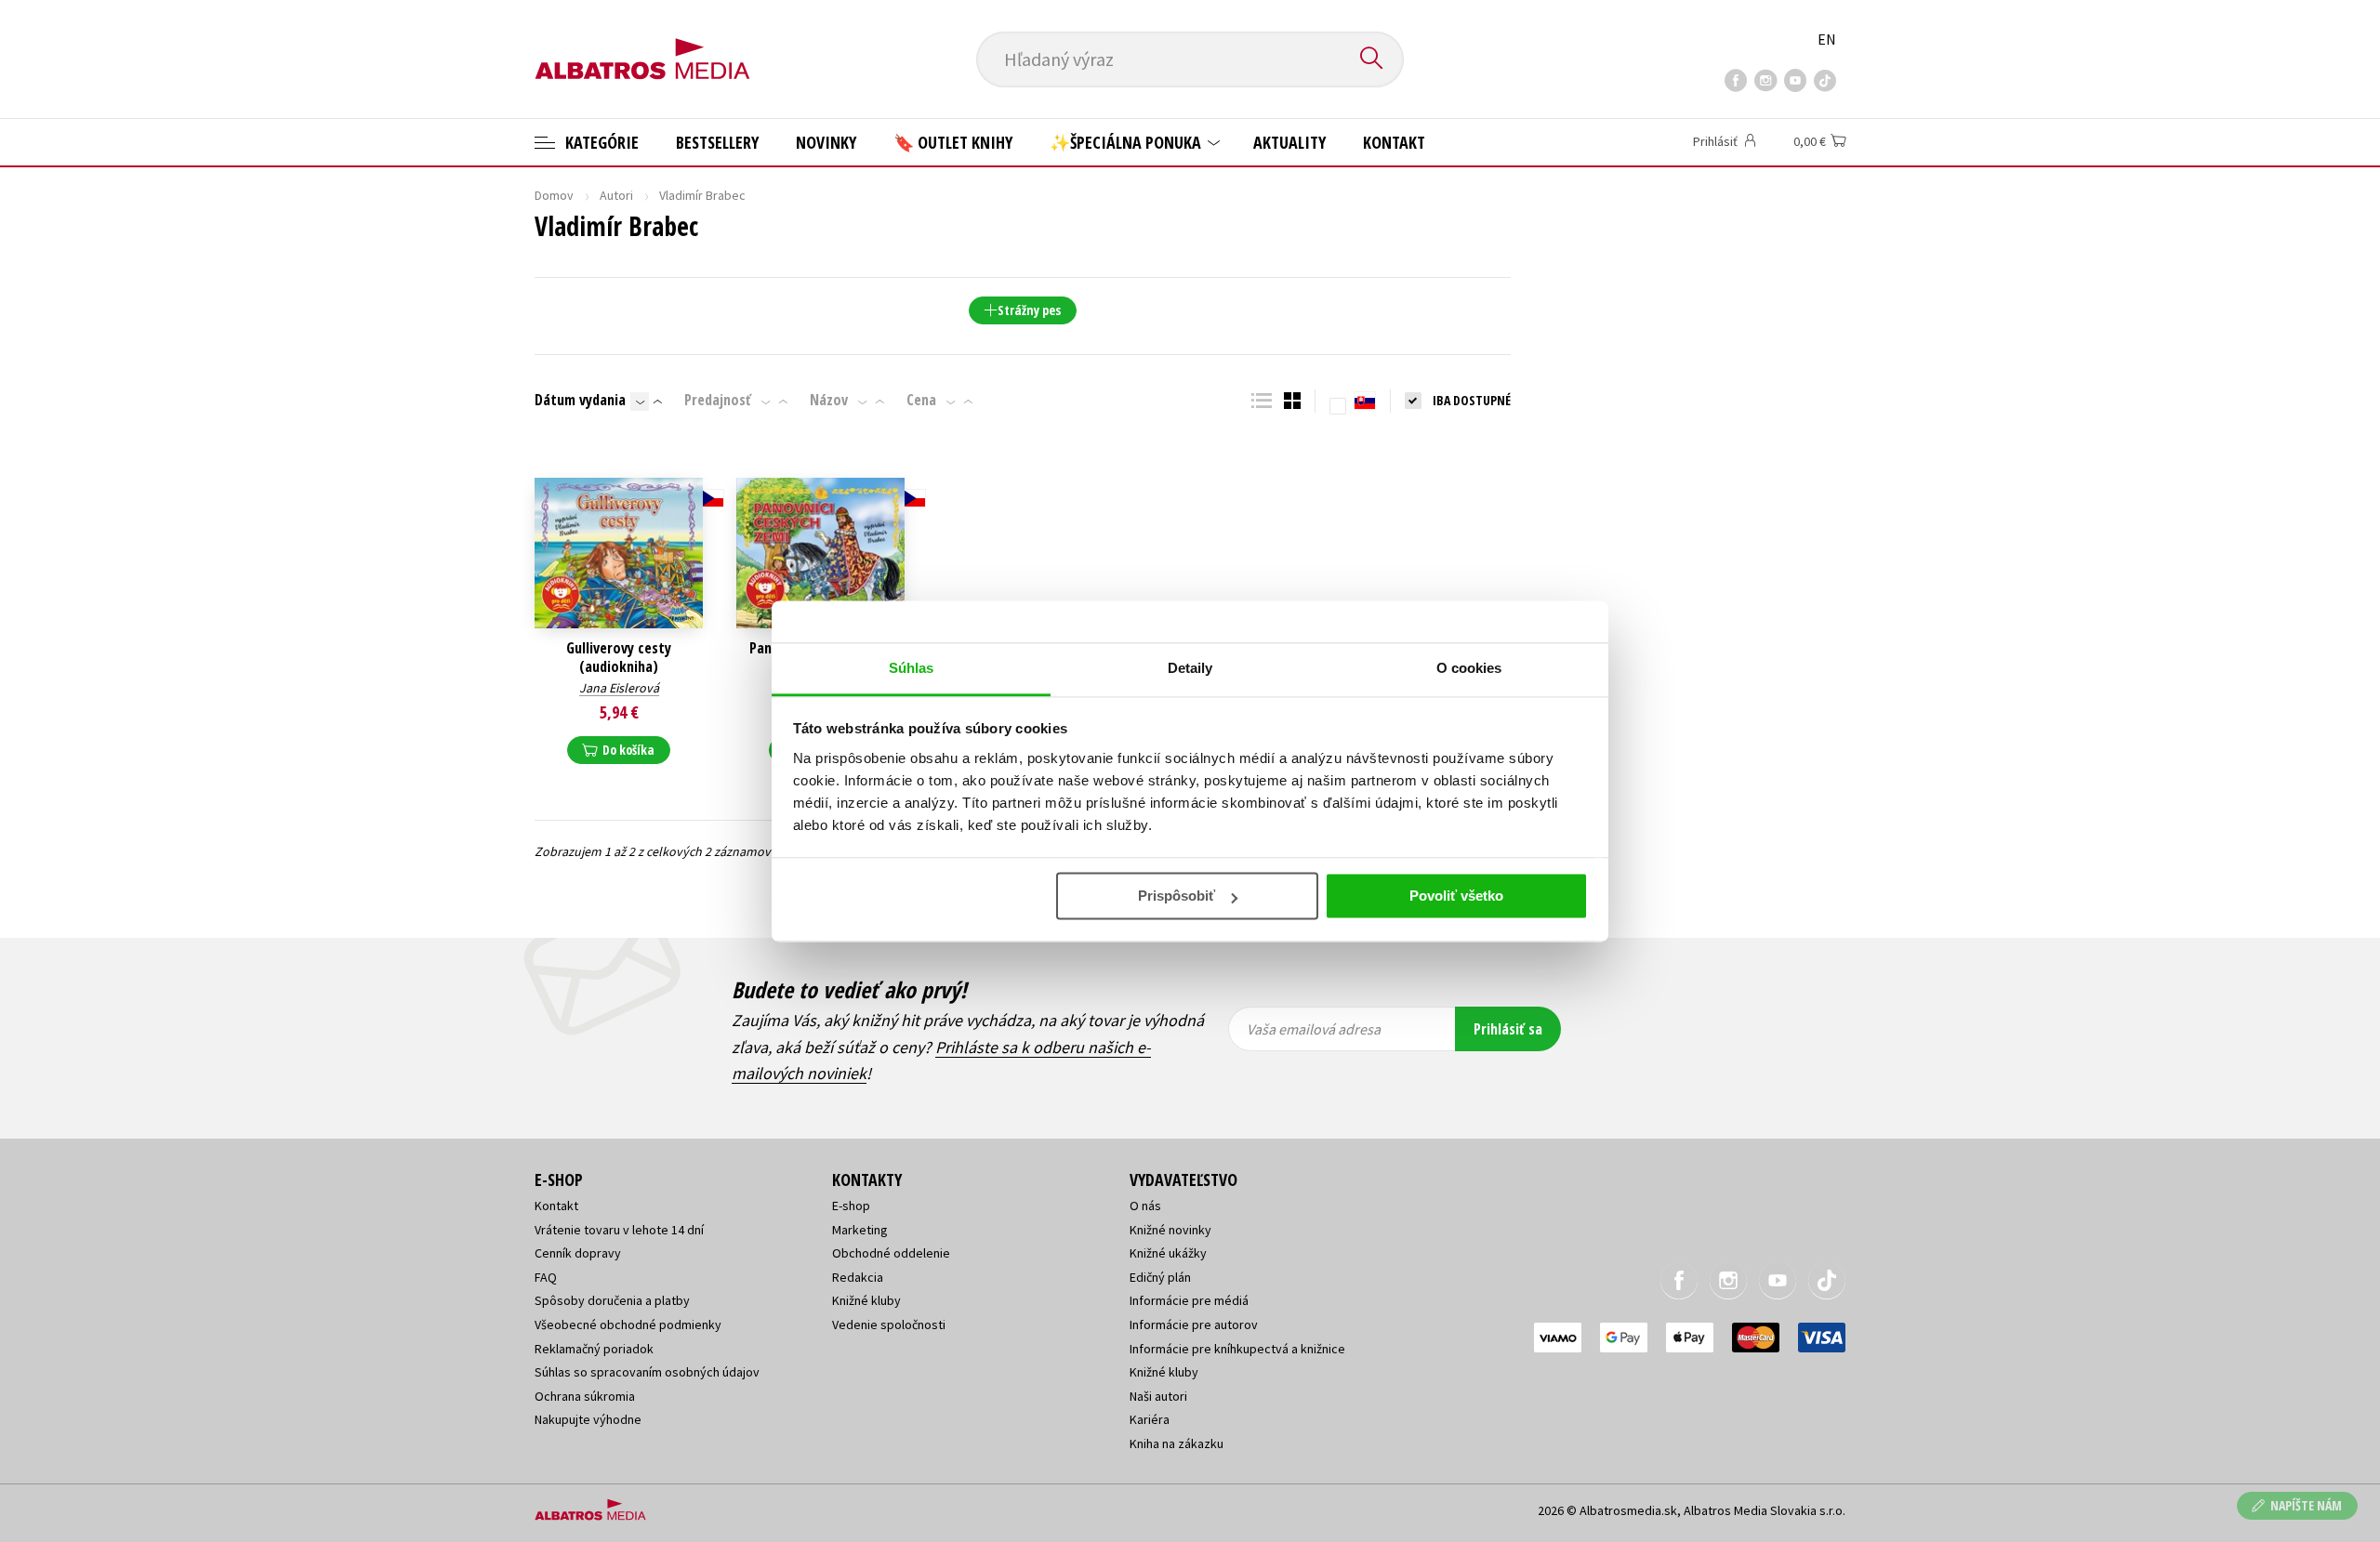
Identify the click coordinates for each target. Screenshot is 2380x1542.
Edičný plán (1160, 1277)
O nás (1145, 1206)
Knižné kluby (866, 1300)
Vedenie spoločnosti (889, 1325)
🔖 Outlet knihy (953, 142)
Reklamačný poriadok (594, 1349)
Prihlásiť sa (1508, 1029)
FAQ (546, 1277)
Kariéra (1150, 1419)
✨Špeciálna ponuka (1127, 142)
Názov (829, 400)
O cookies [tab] (1469, 668)
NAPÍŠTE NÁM (2306, 1505)
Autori (616, 195)
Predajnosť (718, 400)
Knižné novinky (1170, 1230)
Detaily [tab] (1190, 668)
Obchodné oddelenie (891, 1253)
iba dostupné (1472, 400)
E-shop (851, 1206)
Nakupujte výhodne (588, 1419)
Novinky (826, 142)
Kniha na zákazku (1177, 1443)
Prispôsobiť (1177, 896)
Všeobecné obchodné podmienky (628, 1325)
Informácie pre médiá (1189, 1300)
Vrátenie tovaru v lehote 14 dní (619, 1230)
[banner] (642, 44)
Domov (554, 195)
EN (1827, 39)
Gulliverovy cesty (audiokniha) (619, 657)
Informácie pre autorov (1194, 1325)
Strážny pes (1029, 310)
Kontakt (1394, 142)
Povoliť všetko (1456, 896)
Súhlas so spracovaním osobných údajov (647, 1372)
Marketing (860, 1230)
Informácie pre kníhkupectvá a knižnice (1237, 1349)
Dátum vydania (580, 400)
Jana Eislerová (619, 688)
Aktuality (1289, 142)
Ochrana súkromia (585, 1396)
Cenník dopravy (578, 1253)
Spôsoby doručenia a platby (612, 1300)
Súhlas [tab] (912, 668)
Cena (921, 400)
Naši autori (1158, 1396)
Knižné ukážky (1168, 1253)
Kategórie (600, 142)
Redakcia (858, 1277)
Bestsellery (717, 142)
